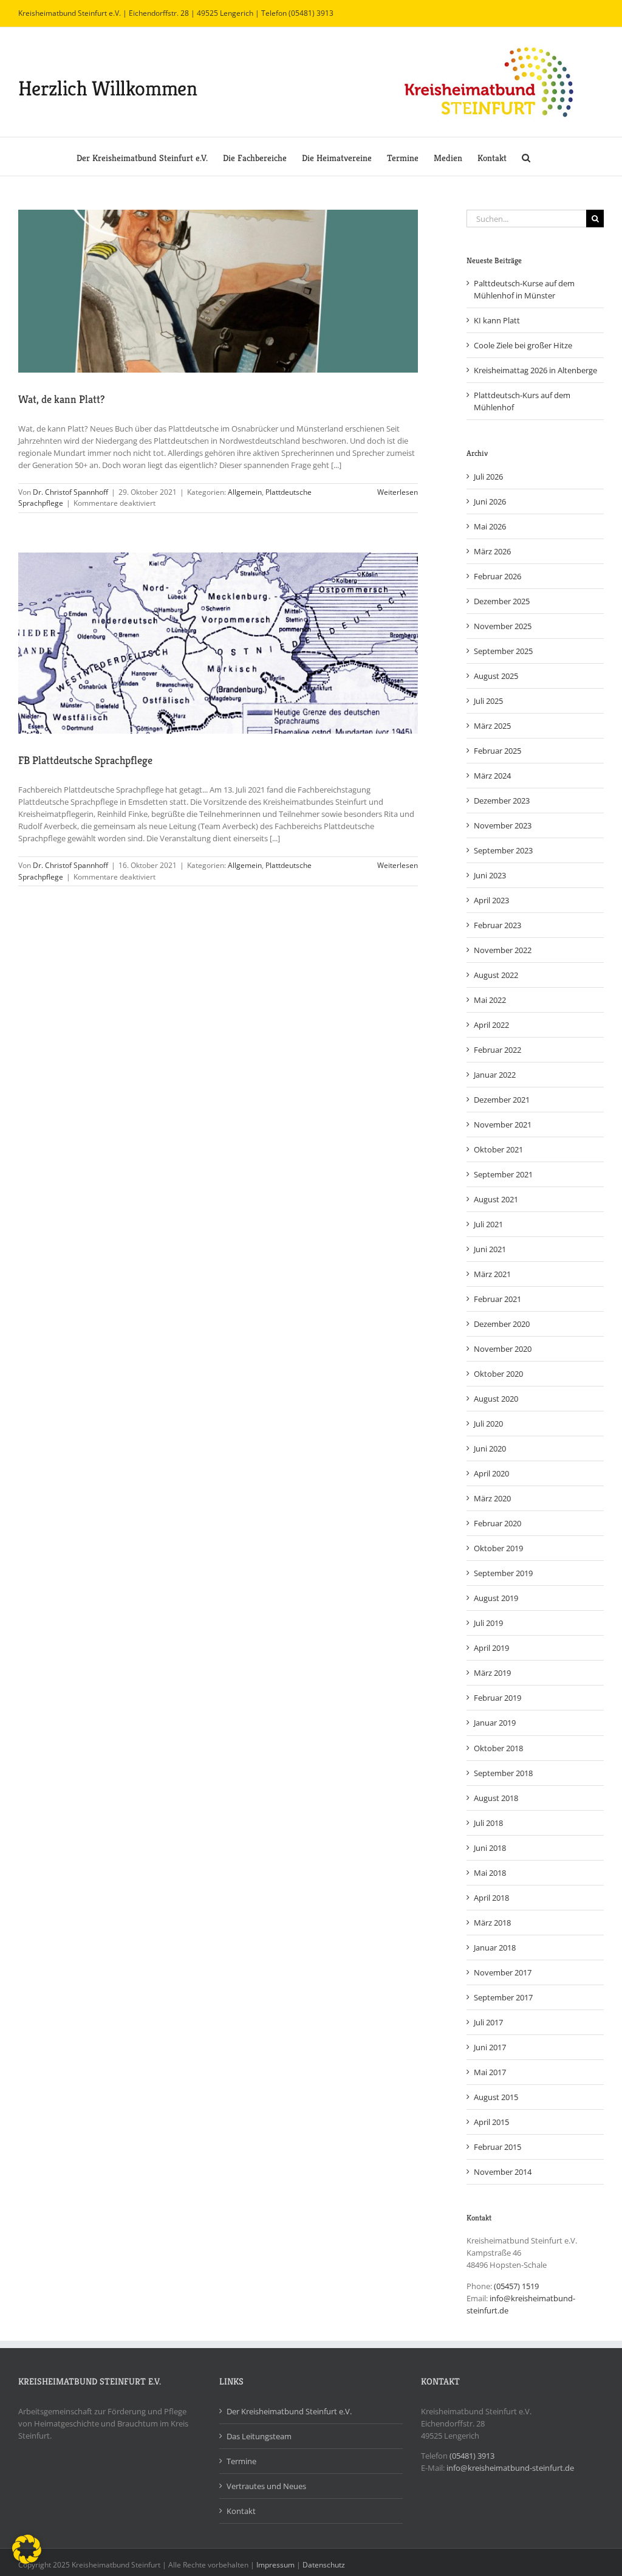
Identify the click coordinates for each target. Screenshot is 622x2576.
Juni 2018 (490, 1848)
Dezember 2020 (502, 1324)
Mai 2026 (490, 526)
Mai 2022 (490, 1000)
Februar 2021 (497, 1299)
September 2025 (503, 651)
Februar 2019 (497, 1698)
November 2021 (503, 1124)
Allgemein (245, 492)
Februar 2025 (497, 751)
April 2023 (491, 900)
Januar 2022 (495, 1075)
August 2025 (496, 676)
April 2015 (491, 2122)
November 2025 (503, 626)
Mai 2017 (490, 2072)
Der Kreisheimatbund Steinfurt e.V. (289, 2411)
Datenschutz (324, 2565)
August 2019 (496, 1598)
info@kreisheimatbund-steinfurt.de (510, 2468)
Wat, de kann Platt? (61, 399)
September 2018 (503, 1773)
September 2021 (503, 1174)
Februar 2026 (497, 576)
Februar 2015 (497, 2147)
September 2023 (503, 850)
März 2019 (492, 1673)
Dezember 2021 (502, 1100)
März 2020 (492, 1498)
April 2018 (491, 1898)
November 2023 (503, 825)
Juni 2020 (490, 1448)
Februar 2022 (497, 1050)
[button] (526, 157)
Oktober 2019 (498, 1548)
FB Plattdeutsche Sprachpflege (85, 760)
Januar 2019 (495, 1723)
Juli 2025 (488, 701)
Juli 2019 (488, 1623)
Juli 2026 (488, 477)
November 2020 (503, 1349)
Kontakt (241, 2511)
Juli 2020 (488, 1424)
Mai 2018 (490, 1873)
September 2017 (503, 1997)
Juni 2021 (490, 1249)
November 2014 (503, 2172)
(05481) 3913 (472, 2456)
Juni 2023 (490, 875)
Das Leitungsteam (259, 2436)
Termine (241, 2461)
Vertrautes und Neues (266, 2486)
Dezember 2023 (502, 801)
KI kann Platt (497, 320)
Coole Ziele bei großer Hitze (523, 345)
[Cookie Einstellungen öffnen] (27, 2561)
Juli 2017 (488, 2022)
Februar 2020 (497, 1523)
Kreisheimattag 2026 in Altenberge (535, 370)
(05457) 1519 (516, 2286)
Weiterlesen (398, 492)
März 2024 (492, 776)
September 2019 (503, 1573)
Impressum (275, 2565)
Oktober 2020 (498, 1374)
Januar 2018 (495, 1947)
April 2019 (491, 1648)
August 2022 (496, 975)
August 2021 (496, 1199)
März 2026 (492, 551)
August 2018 (496, 1798)
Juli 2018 (488, 1823)
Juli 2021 (488, 1224)
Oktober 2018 (498, 1748)
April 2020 (491, 1473)
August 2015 (496, 2097)
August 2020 (496, 1399)
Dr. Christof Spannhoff (70, 492)
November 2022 (503, 950)
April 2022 (491, 1025)
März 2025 (492, 726)
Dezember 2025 (502, 601)
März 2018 (492, 1923)
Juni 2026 (490, 501)
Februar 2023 (497, 925)
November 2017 (503, 1972)
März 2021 (492, 1274)
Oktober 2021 (498, 1149)
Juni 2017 (490, 2047)
